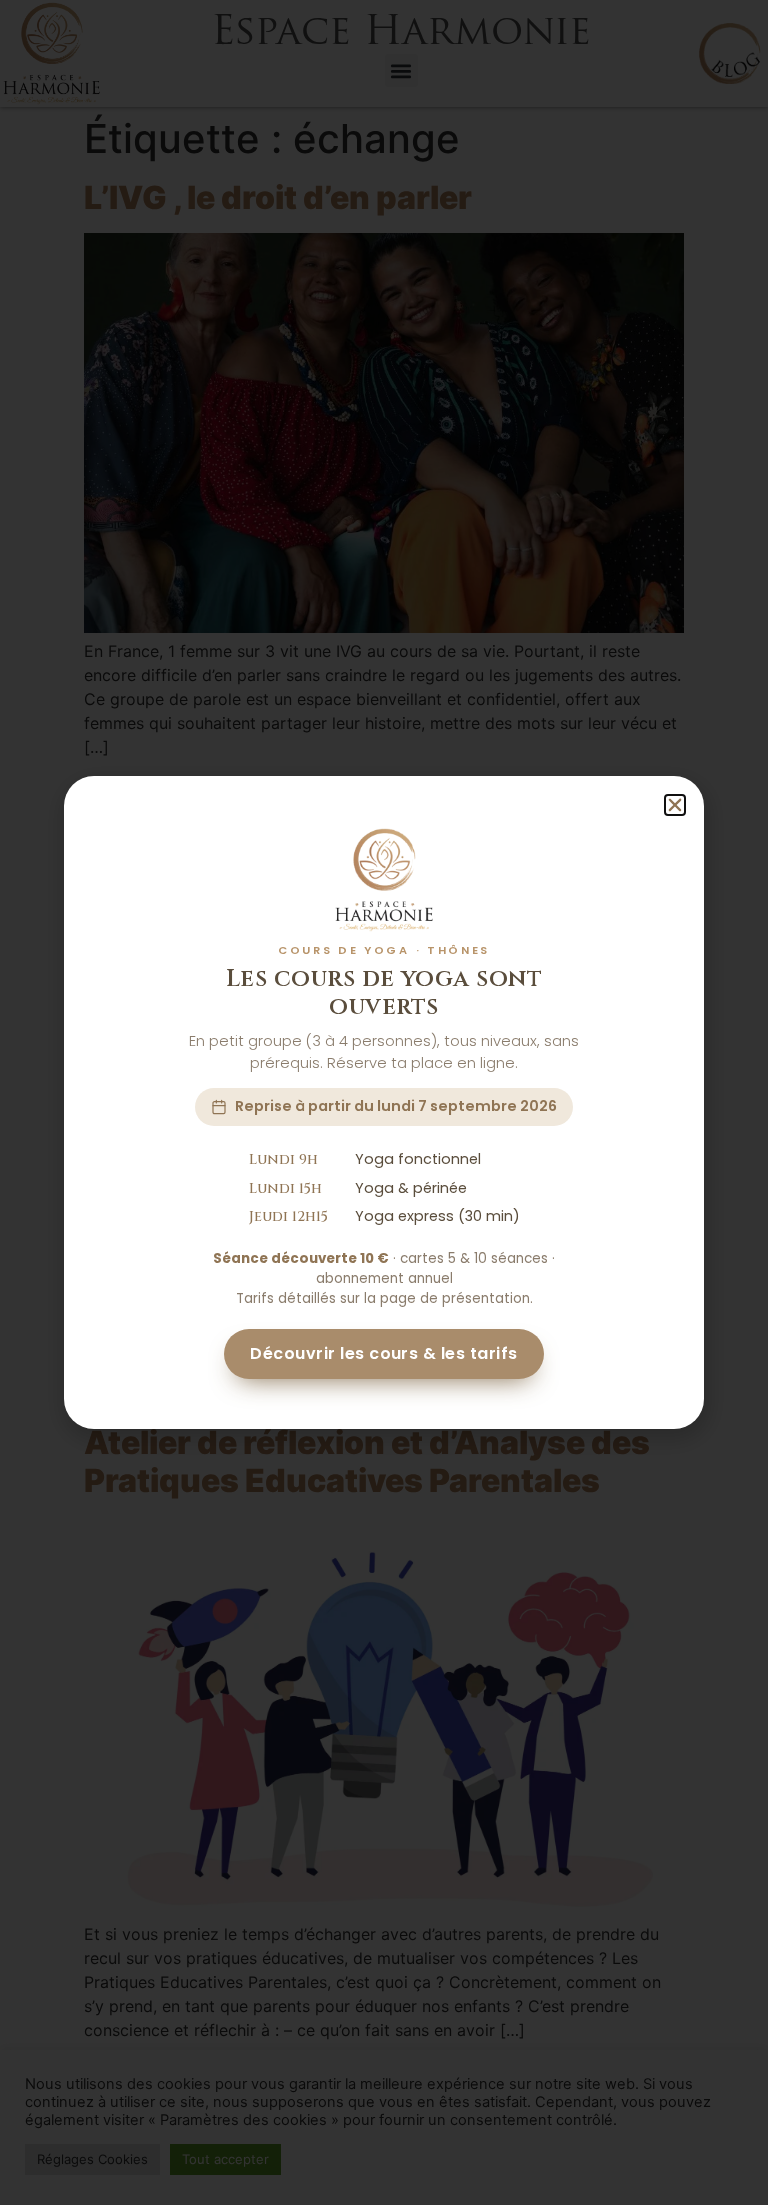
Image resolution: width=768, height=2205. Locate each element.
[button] (675, 805)
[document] (384, 1102)
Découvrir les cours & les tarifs (383, 1353)
